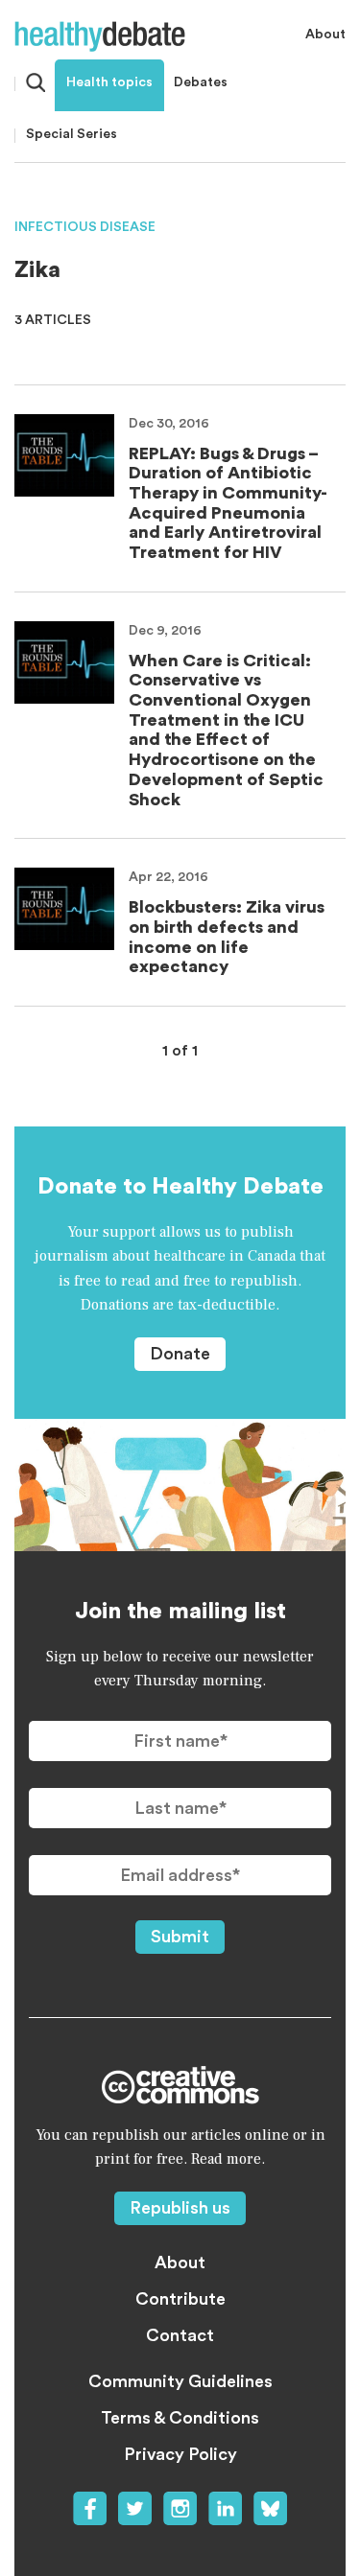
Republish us (180, 2208)
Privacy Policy (180, 2454)
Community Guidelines (180, 2381)
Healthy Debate (100, 36)
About (325, 35)
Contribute (180, 2299)
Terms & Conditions (180, 2418)
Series (72, 134)
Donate (180, 1354)
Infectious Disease (85, 227)
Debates (201, 82)
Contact (180, 2335)
